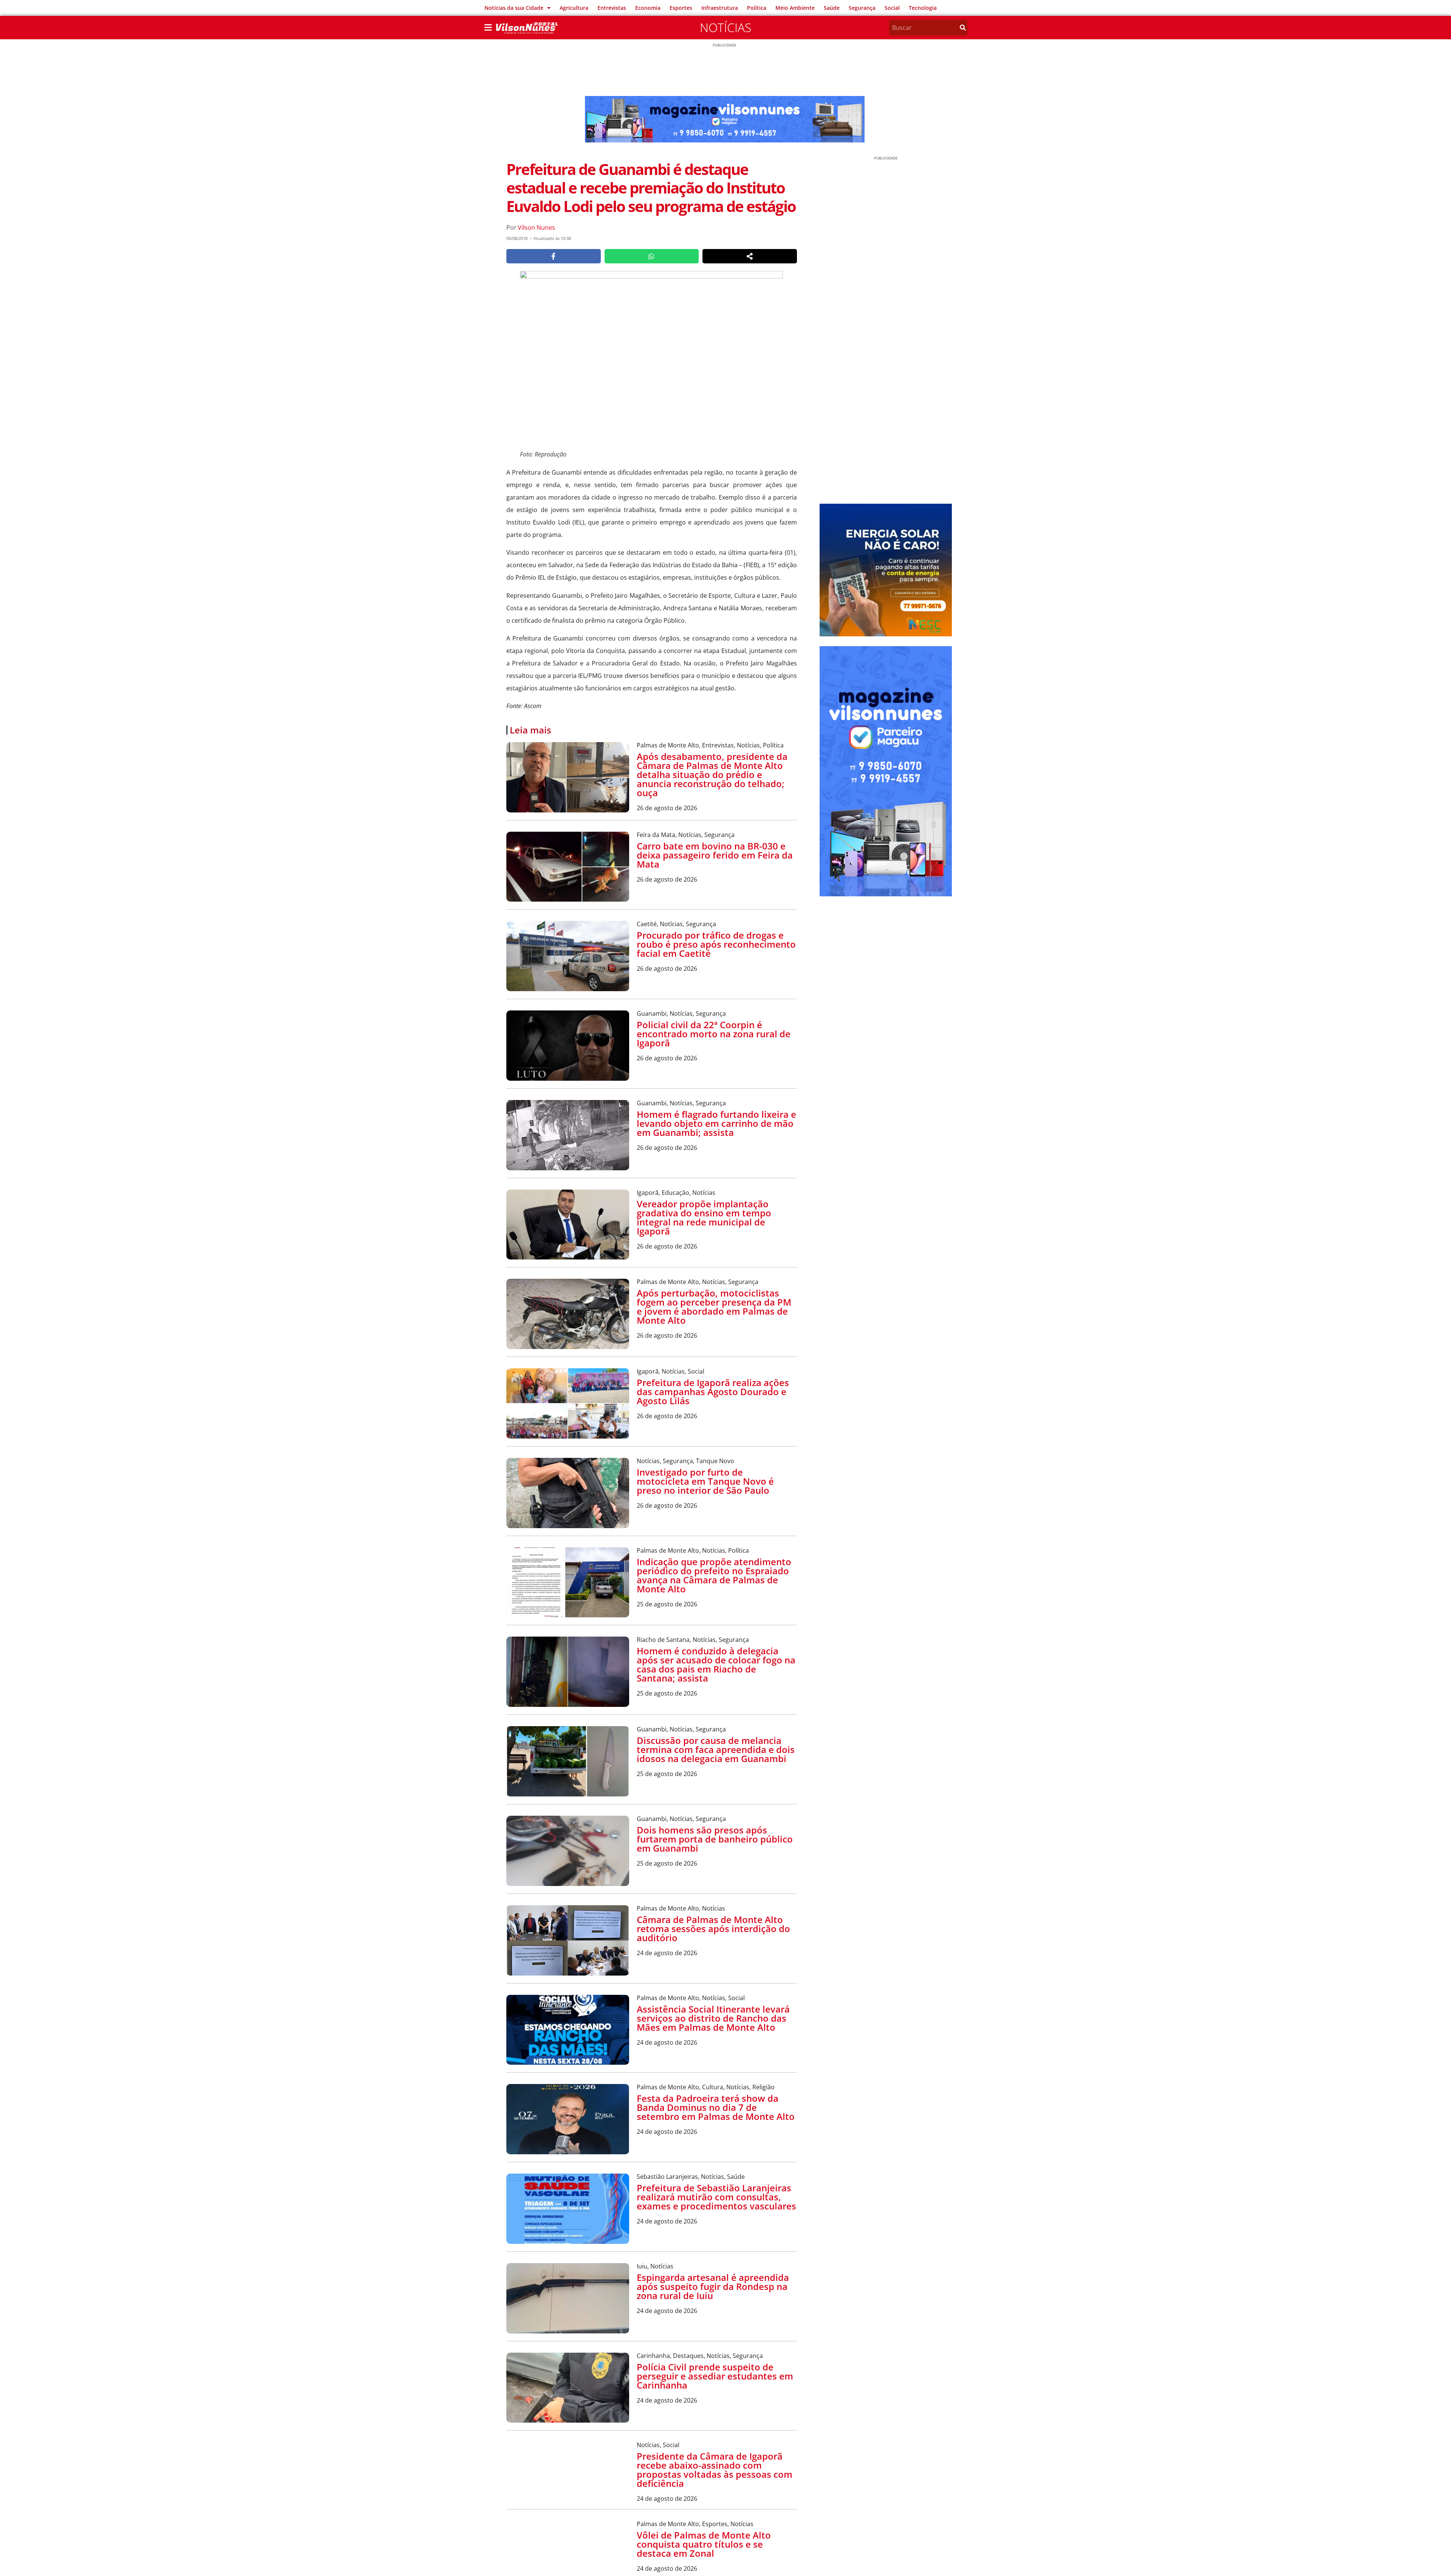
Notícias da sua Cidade (514, 8)
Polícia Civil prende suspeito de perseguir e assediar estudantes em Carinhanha (715, 2376)
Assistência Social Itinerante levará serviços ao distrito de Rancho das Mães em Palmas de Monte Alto (713, 2018)
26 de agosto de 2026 (667, 808)
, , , (710, 745)
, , (686, 835)
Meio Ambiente (795, 8)
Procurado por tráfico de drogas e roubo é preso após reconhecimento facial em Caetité (716, 944)
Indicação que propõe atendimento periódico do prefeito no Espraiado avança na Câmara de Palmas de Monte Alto (714, 1575)
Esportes (681, 8)
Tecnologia (923, 8)
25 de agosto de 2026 (667, 1604)
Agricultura (574, 8)
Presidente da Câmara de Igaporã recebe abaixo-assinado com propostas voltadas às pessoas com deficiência (715, 2470)
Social (892, 8)
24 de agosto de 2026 (667, 1953)
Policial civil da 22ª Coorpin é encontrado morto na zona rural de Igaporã (714, 1034)
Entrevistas (612, 8)
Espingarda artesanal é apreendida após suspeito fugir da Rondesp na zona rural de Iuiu (713, 2286)
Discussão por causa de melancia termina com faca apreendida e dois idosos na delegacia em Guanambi (716, 1749)
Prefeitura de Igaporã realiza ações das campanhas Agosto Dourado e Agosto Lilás (713, 1392)
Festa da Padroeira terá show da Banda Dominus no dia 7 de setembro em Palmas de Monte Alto (716, 2107)
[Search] (963, 28)
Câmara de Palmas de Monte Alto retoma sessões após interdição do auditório (713, 1929)
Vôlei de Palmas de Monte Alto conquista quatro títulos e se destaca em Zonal (704, 2555)
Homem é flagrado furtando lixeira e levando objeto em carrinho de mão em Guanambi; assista (716, 1123)
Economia (648, 8)
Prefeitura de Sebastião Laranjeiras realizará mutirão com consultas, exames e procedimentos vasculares (716, 2197)
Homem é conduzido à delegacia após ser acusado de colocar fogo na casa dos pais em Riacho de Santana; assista (716, 1664)
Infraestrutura (720, 8)
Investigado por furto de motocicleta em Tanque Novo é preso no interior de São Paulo (705, 1481)
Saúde (832, 8)
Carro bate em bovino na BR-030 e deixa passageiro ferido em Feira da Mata (715, 855)
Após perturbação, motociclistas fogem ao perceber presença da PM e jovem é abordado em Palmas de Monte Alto (714, 1307)
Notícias (725, 27)
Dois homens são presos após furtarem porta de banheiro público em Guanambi (715, 1839)
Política (757, 8)
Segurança (862, 8)
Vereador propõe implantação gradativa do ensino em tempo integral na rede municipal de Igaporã (704, 1217)
